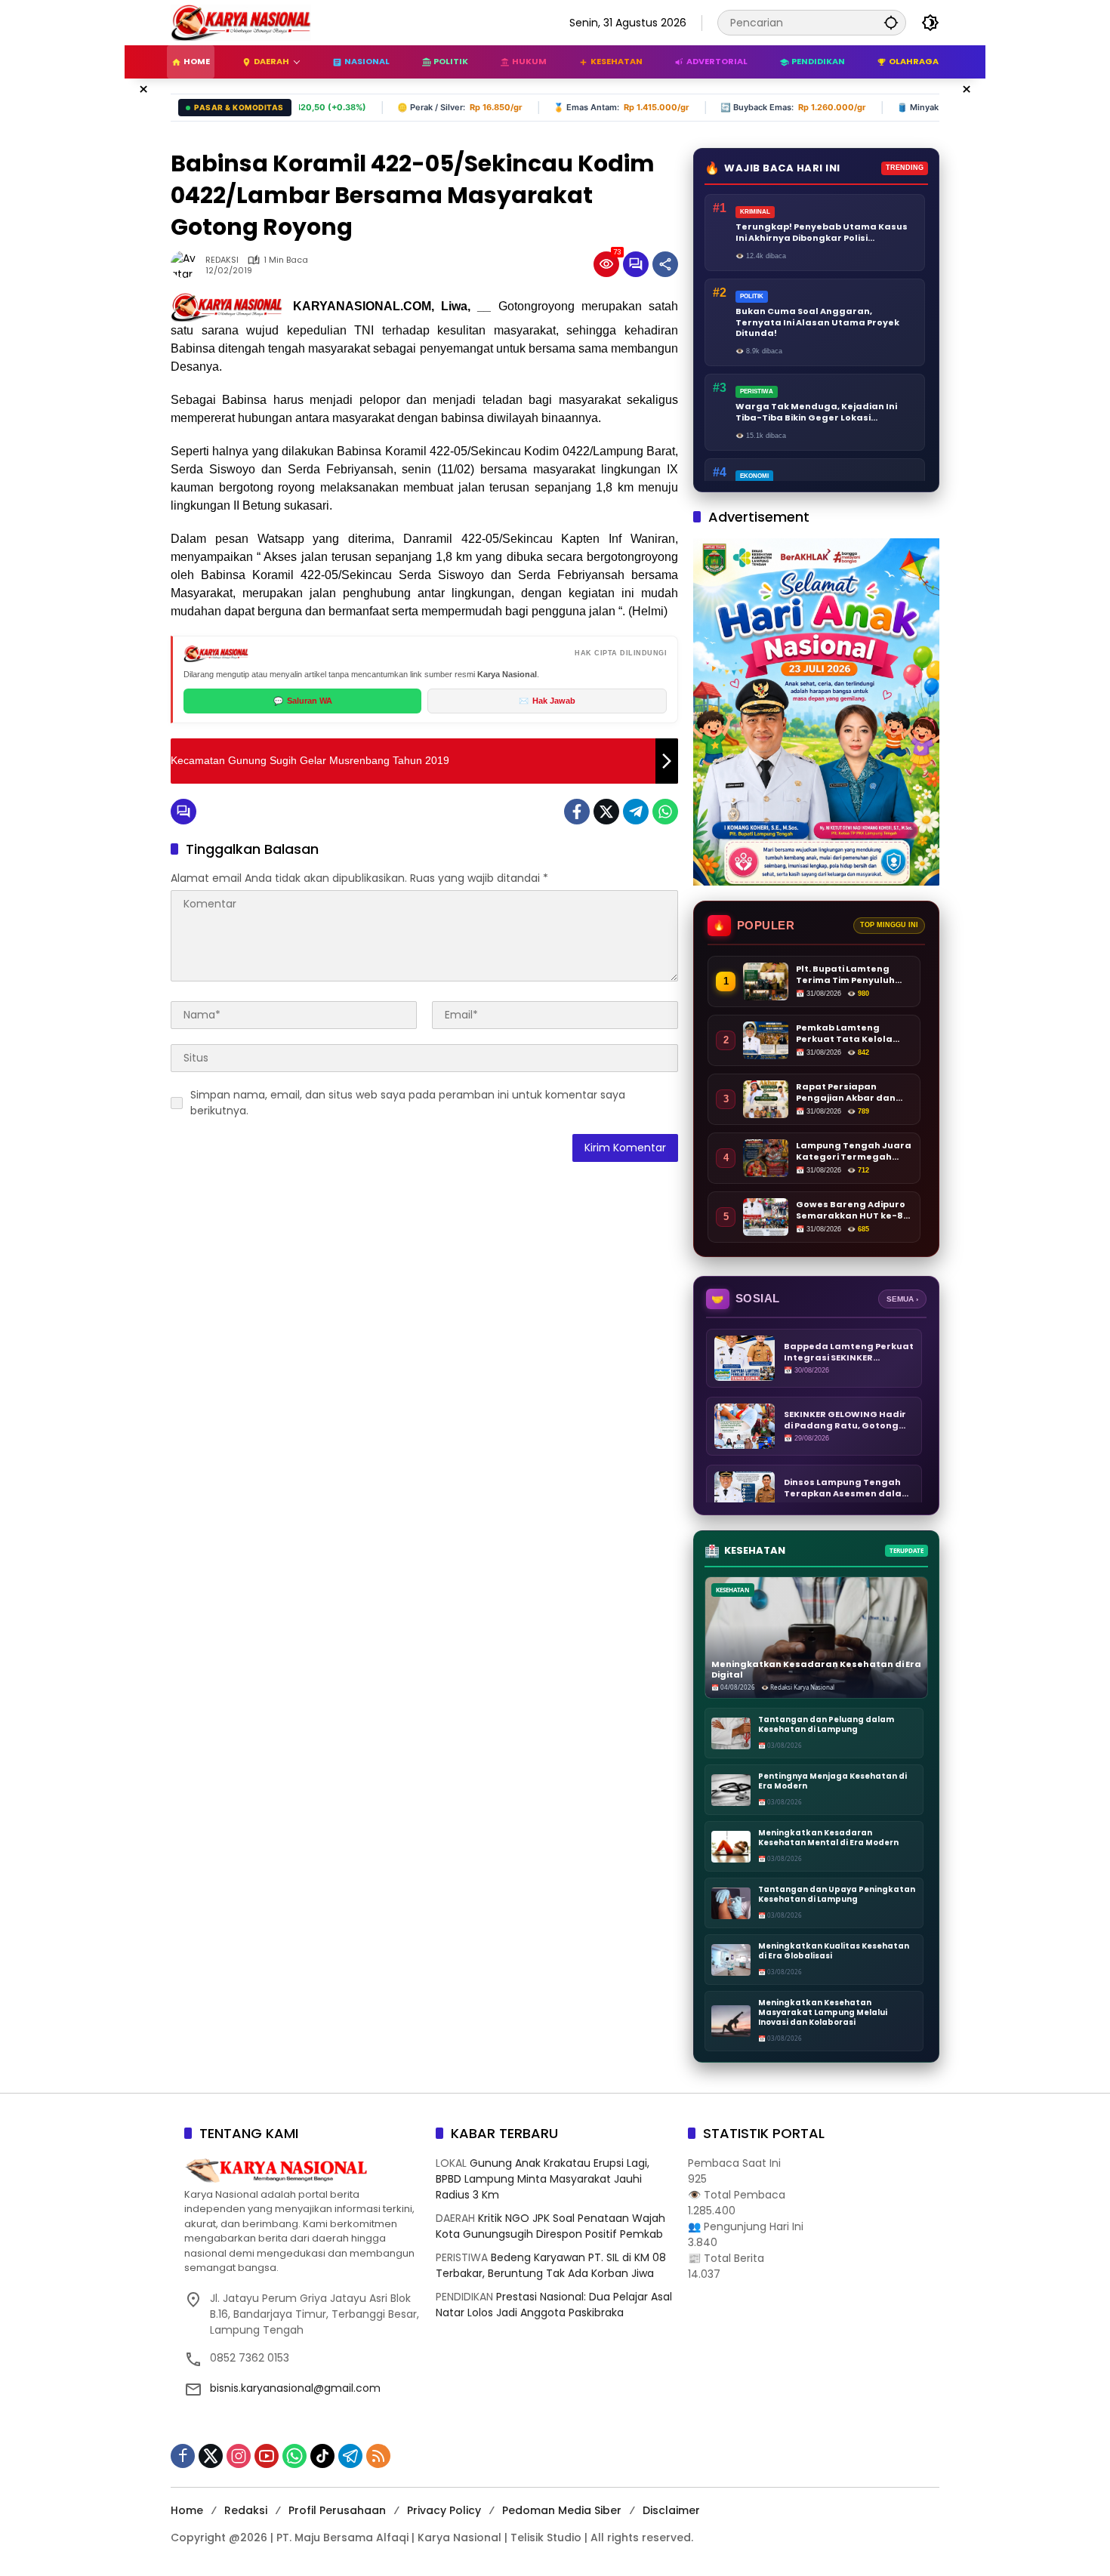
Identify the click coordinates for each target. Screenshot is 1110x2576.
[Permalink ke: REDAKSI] (188, 264)
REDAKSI (222, 260)
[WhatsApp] (665, 812)
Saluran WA (303, 701)
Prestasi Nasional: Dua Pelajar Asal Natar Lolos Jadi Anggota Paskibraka (554, 2305)
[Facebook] (577, 812)
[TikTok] (322, 2456)
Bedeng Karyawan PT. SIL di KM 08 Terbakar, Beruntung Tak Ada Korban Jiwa (551, 2265)
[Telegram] (636, 812)
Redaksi (246, 2510)
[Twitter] (606, 812)
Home (187, 2510)
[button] (891, 22)
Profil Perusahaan (337, 2510)
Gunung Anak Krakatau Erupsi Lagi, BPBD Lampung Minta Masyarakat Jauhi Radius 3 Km (543, 2179)
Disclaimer (671, 2510)
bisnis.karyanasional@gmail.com (295, 2388)
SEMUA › (902, 1299)
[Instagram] (239, 2456)
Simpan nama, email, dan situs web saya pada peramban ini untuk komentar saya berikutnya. (408, 1103)
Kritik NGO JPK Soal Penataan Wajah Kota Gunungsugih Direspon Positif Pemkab (550, 2226)
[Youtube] (267, 2456)
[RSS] (378, 2456)
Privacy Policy (444, 2510)
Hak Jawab (547, 701)
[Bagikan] (665, 264)
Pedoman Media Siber (562, 2510)
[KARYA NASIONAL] (241, 22)
